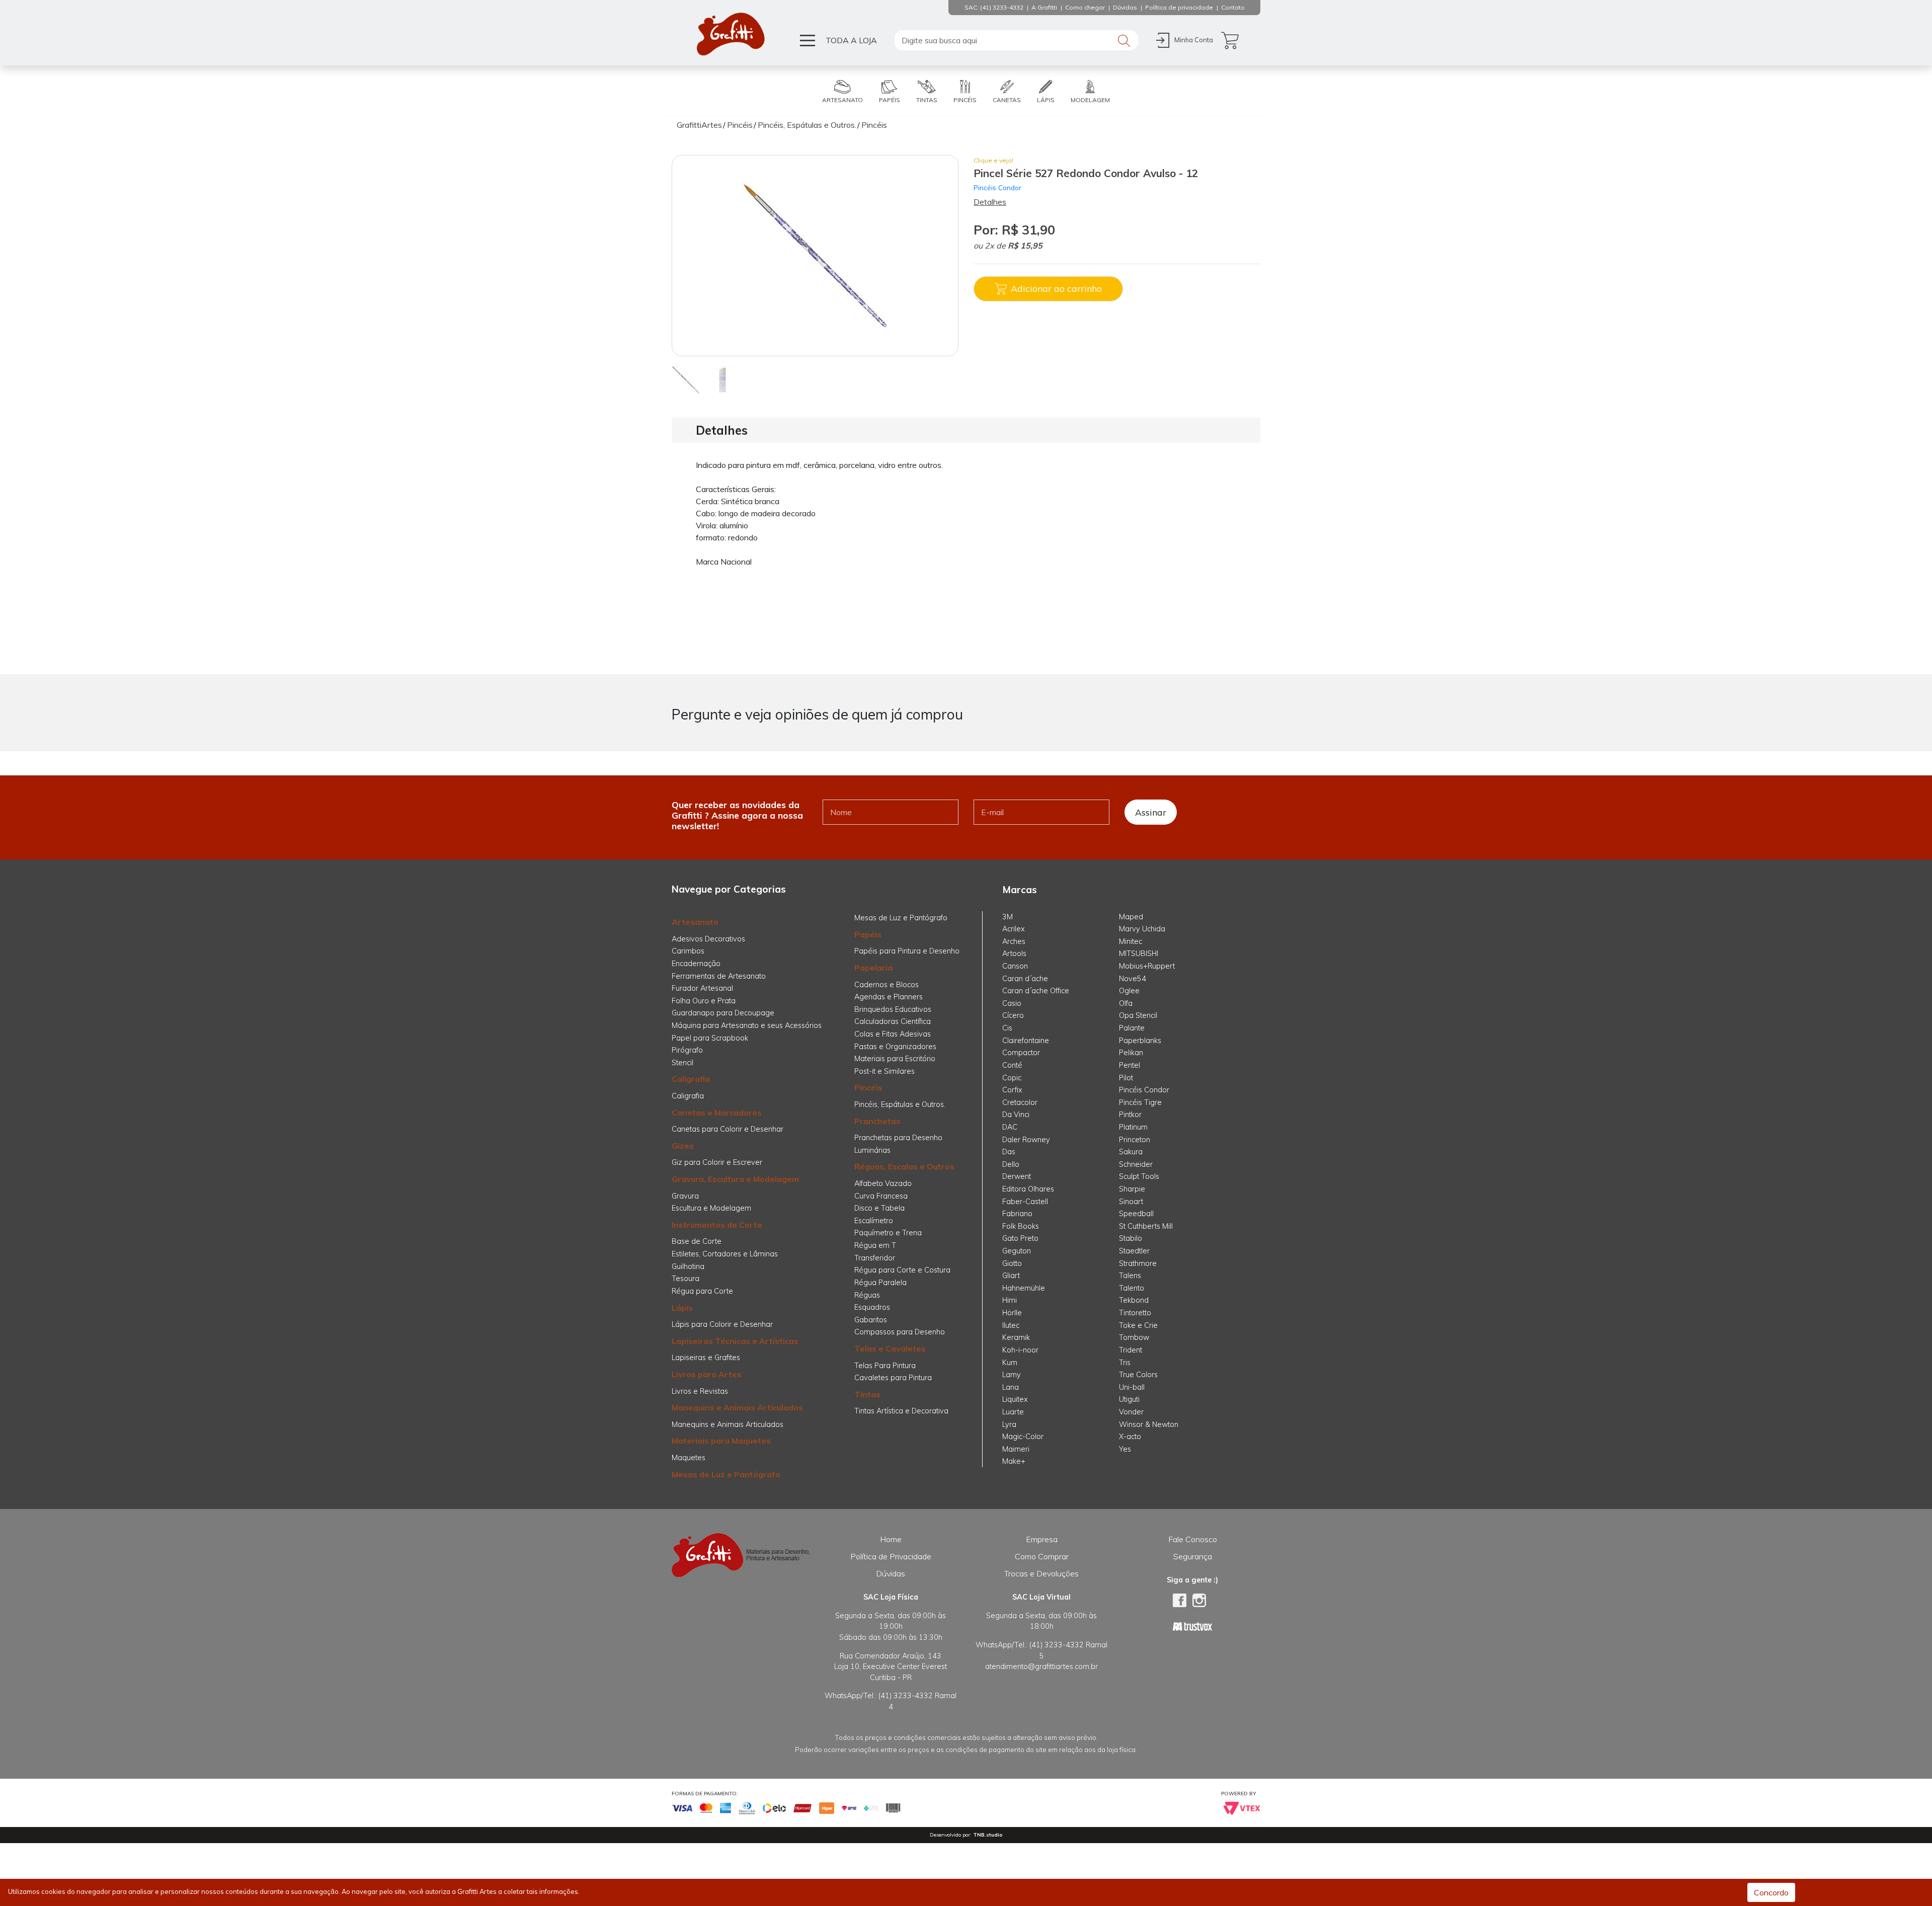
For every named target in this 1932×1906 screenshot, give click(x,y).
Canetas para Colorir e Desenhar (728, 1129)
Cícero (1013, 1015)
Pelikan (1131, 1053)
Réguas (867, 1295)
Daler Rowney (1026, 1140)
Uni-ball (1132, 1387)
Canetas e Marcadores (717, 1113)
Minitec (1131, 941)
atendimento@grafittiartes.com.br (1041, 1666)
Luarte (1013, 1412)
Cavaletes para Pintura (893, 1378)
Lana (1011, 1387)
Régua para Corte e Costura (902, 1270)
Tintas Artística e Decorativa (901, 1411)
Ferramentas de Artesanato (719, 976)
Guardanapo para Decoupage (723, 1013)
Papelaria (873, 968)
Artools (1014, 954)
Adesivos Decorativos (708, 939)
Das (1009, 1152)
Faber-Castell (1025, 1202)
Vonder (1131, 1412)
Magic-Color (1023, 1437)
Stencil (682, 1063)
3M (1008, 917)
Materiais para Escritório (895, 1059)
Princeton (1135, 1140)
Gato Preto (1020, 1238)
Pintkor (1130, 1115)
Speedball (1136, 1214)
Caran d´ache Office (1036, 991)
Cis (1007, 1028)
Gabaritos (871, 1320)
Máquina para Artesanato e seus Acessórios (747, 1025)
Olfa (1126, 1003)
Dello (1011, 1164)
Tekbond (1134, 1300)
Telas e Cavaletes (890, 1348)
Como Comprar (1042, 1556)
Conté (1012, 1065)
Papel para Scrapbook (710, 1038)
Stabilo (1131, 1238)
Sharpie (1132, 1189)
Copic (1012, 1078)
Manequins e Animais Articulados (737, 1407)
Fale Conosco (1193, 1539)
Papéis (868, 934)
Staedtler (1134, 1251)
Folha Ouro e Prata (704, 1001)
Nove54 (1133, 979)
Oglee (1129, 991)
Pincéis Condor (997, 187)
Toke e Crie (1138, 1325)
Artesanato (695, 922)
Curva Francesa (881, 1196)
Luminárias (872, 1150)
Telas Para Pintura (885, 1366)
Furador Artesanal (702, 988)
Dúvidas (891, 1573)
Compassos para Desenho (900, 1332)
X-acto (1130, 1437)
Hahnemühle (1024, 1288)
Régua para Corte (702, 1291)
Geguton (1017, 1251)
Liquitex (1015, 1399)
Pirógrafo (687, 1050)
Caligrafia (691, 1079)
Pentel (1130, 1065)
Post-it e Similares (884, 1071)
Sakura (1131, 1152)
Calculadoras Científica (893, 1021)
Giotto (1012, 1263)
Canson (1015, 966)
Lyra (1009, 1424)
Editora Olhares (1028, 1189)
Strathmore (1138, 1263)
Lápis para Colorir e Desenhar (722, 1324)
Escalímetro (874, 1221)
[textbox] (1016, 40)
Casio (1012, 1003)
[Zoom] (686, 379)
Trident (1131, 1350)
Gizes (683, 1146)
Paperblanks (1140, 1041)
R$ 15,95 (1025, 246)
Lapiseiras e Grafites (706, 1358)
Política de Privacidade (891, 1556)
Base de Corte (697, 1241)
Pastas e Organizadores (895, 1047)
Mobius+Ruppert (1147, 966)
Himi (1010, 1300)
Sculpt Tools (1139, 1176)
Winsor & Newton (1149, 1424)
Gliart (1011, 1276)
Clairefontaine (1026, 1041)
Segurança (1193, 1556)
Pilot (1126, 1078)
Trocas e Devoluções (1041, 1573)
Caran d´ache (1025, 979)
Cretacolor (1020, 1102)
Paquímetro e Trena (888, 1233)
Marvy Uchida (1142, 929)
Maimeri (1016, 1449)
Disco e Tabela (879, 1208)
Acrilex (1014, 929)
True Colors (1138, 1375)
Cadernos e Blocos (887, 985)
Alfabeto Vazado (883, 1183)
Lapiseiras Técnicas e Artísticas (735, 1341)
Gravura (685, 1196)
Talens (1130, 1276)
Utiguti (1129, 1399)
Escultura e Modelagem (711, 1208)
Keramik (1016, 1337)
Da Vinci (1016, 1115)
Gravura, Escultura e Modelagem (735, 1179)
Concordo (1771, 1892)
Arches (1014, 941)
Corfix (1012, 1090)
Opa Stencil (1138, 1015)
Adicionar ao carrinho (1056, 288)
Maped (1131, 917)
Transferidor (875, 1258)
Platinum (1133, 1127)
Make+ (1014, 1461)
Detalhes (990, 202)
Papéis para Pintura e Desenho (907, 951)
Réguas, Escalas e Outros (904, 1166)
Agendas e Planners (889, 997)
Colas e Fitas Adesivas (893, 1034)
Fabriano (1017, 1214)
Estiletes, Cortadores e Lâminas (725, 1254)
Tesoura (686, 1279)
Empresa (1042, 1539)
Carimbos (688, 951)
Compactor (1021, 1053)
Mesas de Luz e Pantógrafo (726, 1474)
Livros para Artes (707, 1374)
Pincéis (868, 1087)
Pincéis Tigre (1140, 1102)
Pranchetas (877, 1121)
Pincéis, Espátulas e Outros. (900, 1104)
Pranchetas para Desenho (898, 1138)
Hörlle (1012, 1313)
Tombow (1134, 1337)
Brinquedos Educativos (893, 1009)
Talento (1132, 1288)
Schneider (1136, 1164)
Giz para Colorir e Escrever (717, 1162)
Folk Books (1021, 1226)
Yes (1125, 1449)
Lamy (1012, 1375)
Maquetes (689, 1458)
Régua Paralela (880, 1283)
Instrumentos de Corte (717, 1225)
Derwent (1017, 1176)
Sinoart (1131, 1202)
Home (891, 1539)
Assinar (1151, 812)
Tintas (867, 1394)
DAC (1010, 1127)
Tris (1125, 1363)
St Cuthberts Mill (1146, 1226)
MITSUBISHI (1139, 954)
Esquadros (872, 1307)
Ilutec (1011, 1325)
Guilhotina (688, 1266)
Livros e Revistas (700, 1391)
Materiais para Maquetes (721, 1441)
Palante (1132, 1028)
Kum (1010, 1363)
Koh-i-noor (1020, 1350)
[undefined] (815, 256)
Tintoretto (1135, 1313)
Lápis (682, 1308)
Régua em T (875, 1245)
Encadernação (696, 964)
